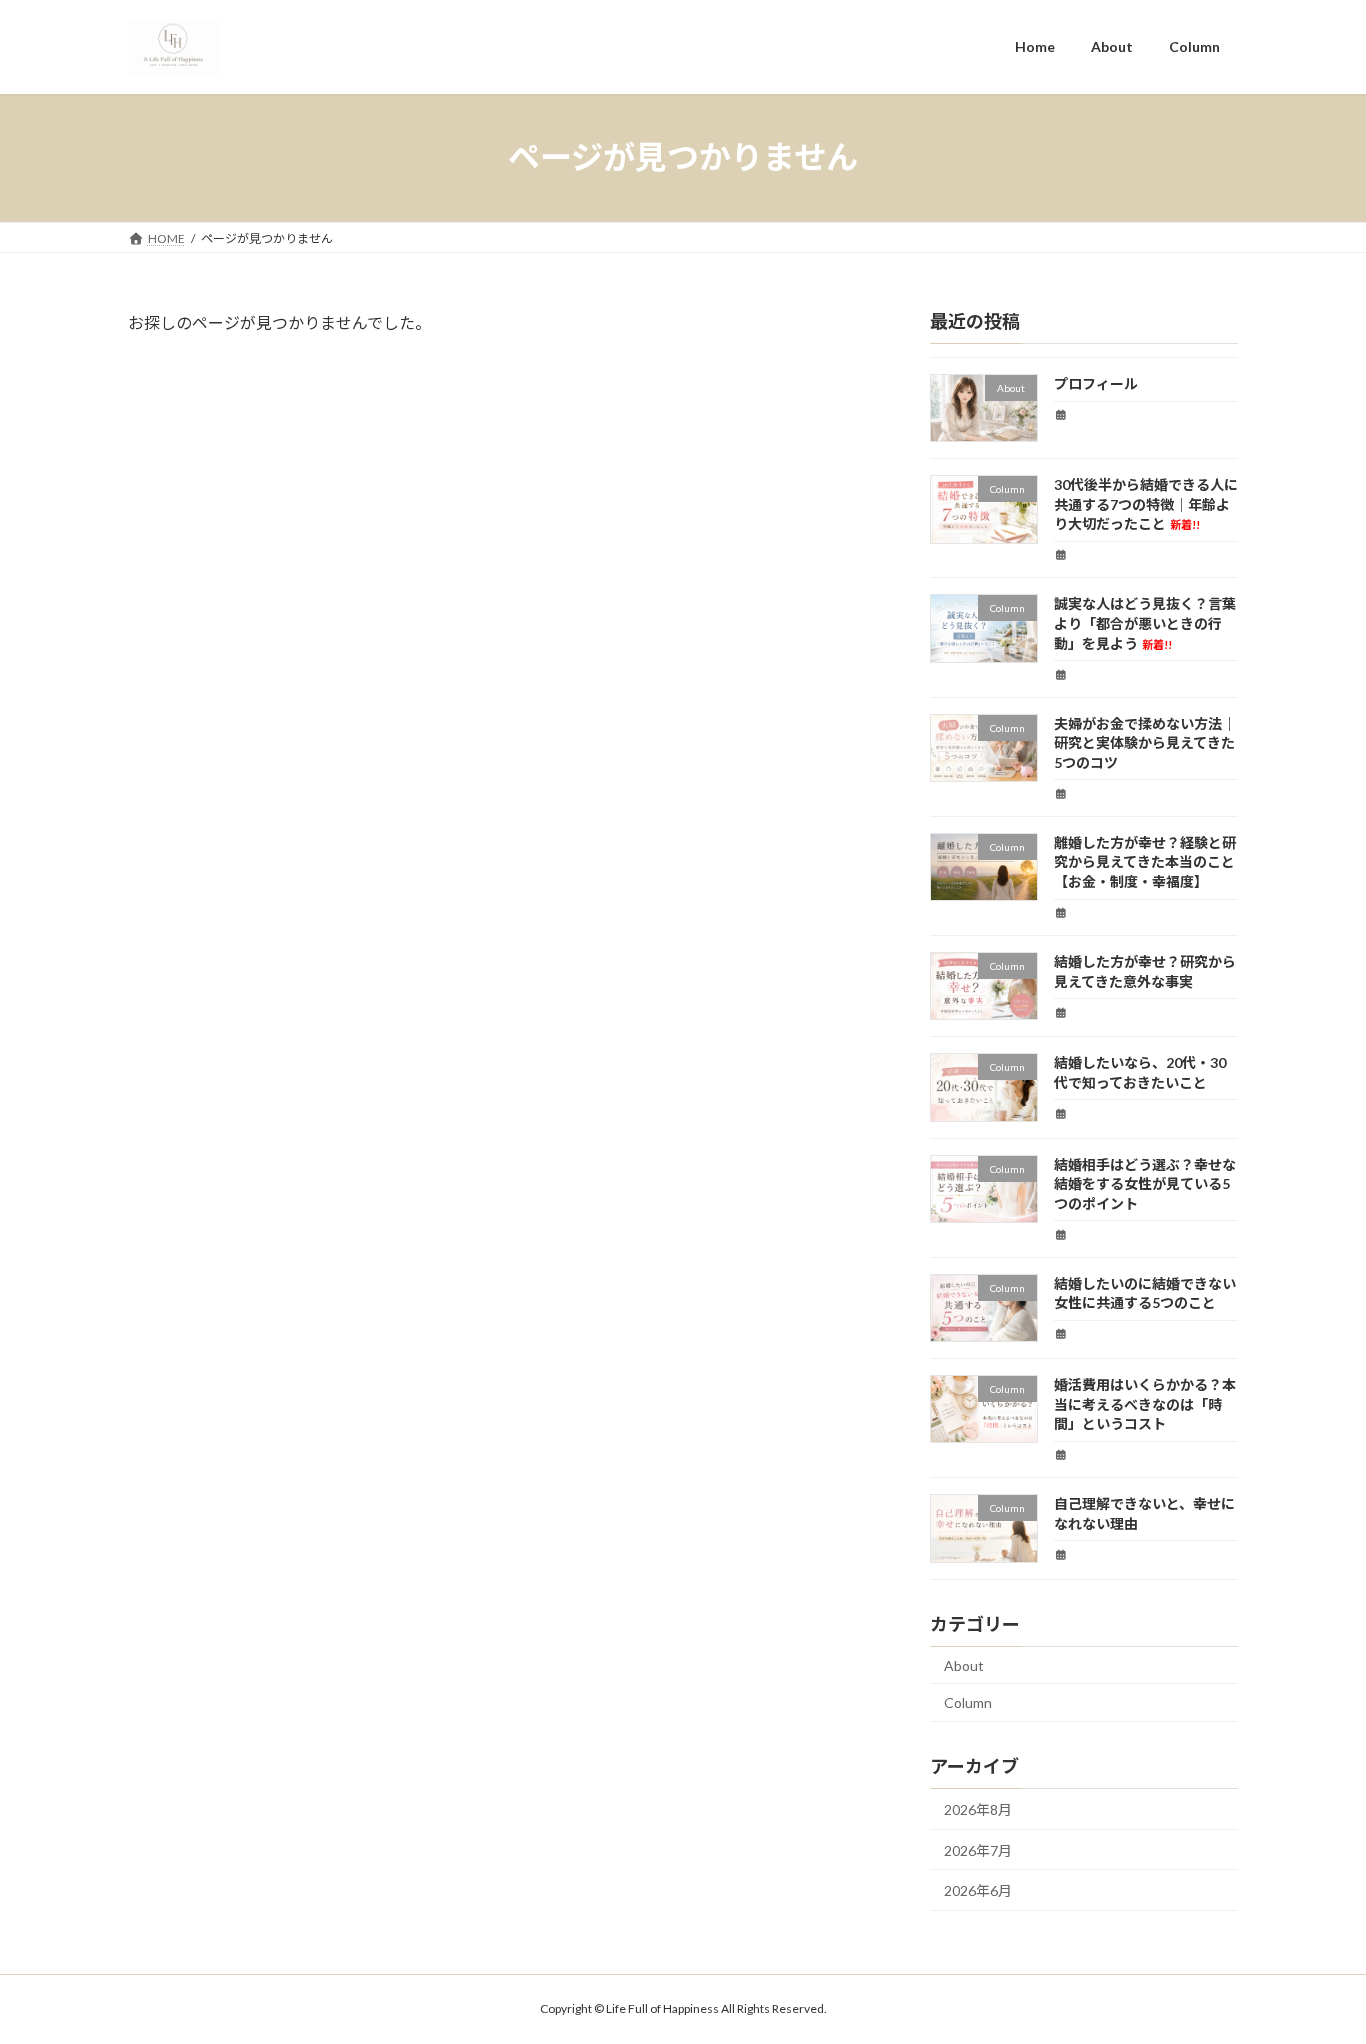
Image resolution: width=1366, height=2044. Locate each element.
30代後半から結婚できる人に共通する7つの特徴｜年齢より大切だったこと (1146, 504)
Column (968, 1702)
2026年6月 (978, 1890)
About (964, 1664)
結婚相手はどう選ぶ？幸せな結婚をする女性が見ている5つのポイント (1145, 1183)
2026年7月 (978, 1849)
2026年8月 (978, 1809)
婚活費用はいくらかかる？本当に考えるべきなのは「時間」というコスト (1145, 1404)
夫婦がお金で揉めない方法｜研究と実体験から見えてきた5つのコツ (1145, 742)
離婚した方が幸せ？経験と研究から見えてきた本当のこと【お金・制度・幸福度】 (1145, 861)
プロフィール (1096, 383)
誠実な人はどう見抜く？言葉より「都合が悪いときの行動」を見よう (1145, 623)
